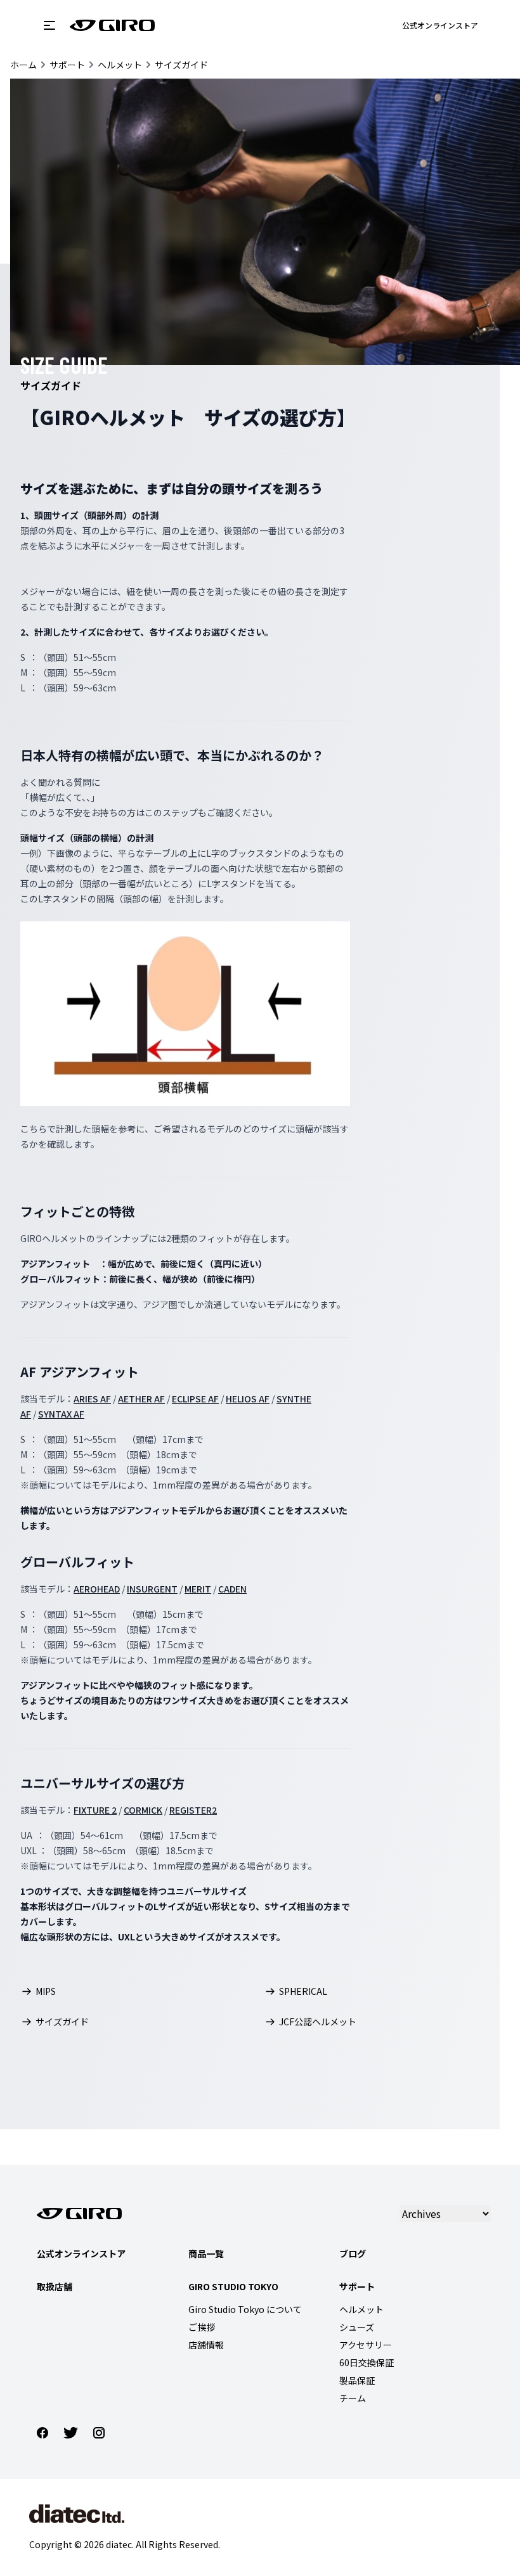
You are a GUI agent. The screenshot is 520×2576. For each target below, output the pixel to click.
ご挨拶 (202, 2327)
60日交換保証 (367, 2362)
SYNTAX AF (61, 1414)
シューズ (357, 2327)
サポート (67, 65)
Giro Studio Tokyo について (245, 2309)
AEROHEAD (97, 1589)
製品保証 (357, 2380)
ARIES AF (92, 1399)
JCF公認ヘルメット (318, 2022)
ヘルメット (120, 65)
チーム (353, 2398)
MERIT (198, 1589)
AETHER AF (141, 1399)
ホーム (23, 65)
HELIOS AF (248, 1399)
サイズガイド (181, 65)
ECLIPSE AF (195, 1399)
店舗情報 (206, 2345)
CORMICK (143, 1810)
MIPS (46, 1991)
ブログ (353, 2253)
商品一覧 (206, 2253)
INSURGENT (152, 1589)
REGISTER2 (193, 1810)
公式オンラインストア (440, 25)
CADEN (232, 1589)
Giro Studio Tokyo (233, 2286)
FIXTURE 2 (95, 1810)
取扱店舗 (55, 2286)
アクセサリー (366, 2345)
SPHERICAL (303, 1991)
